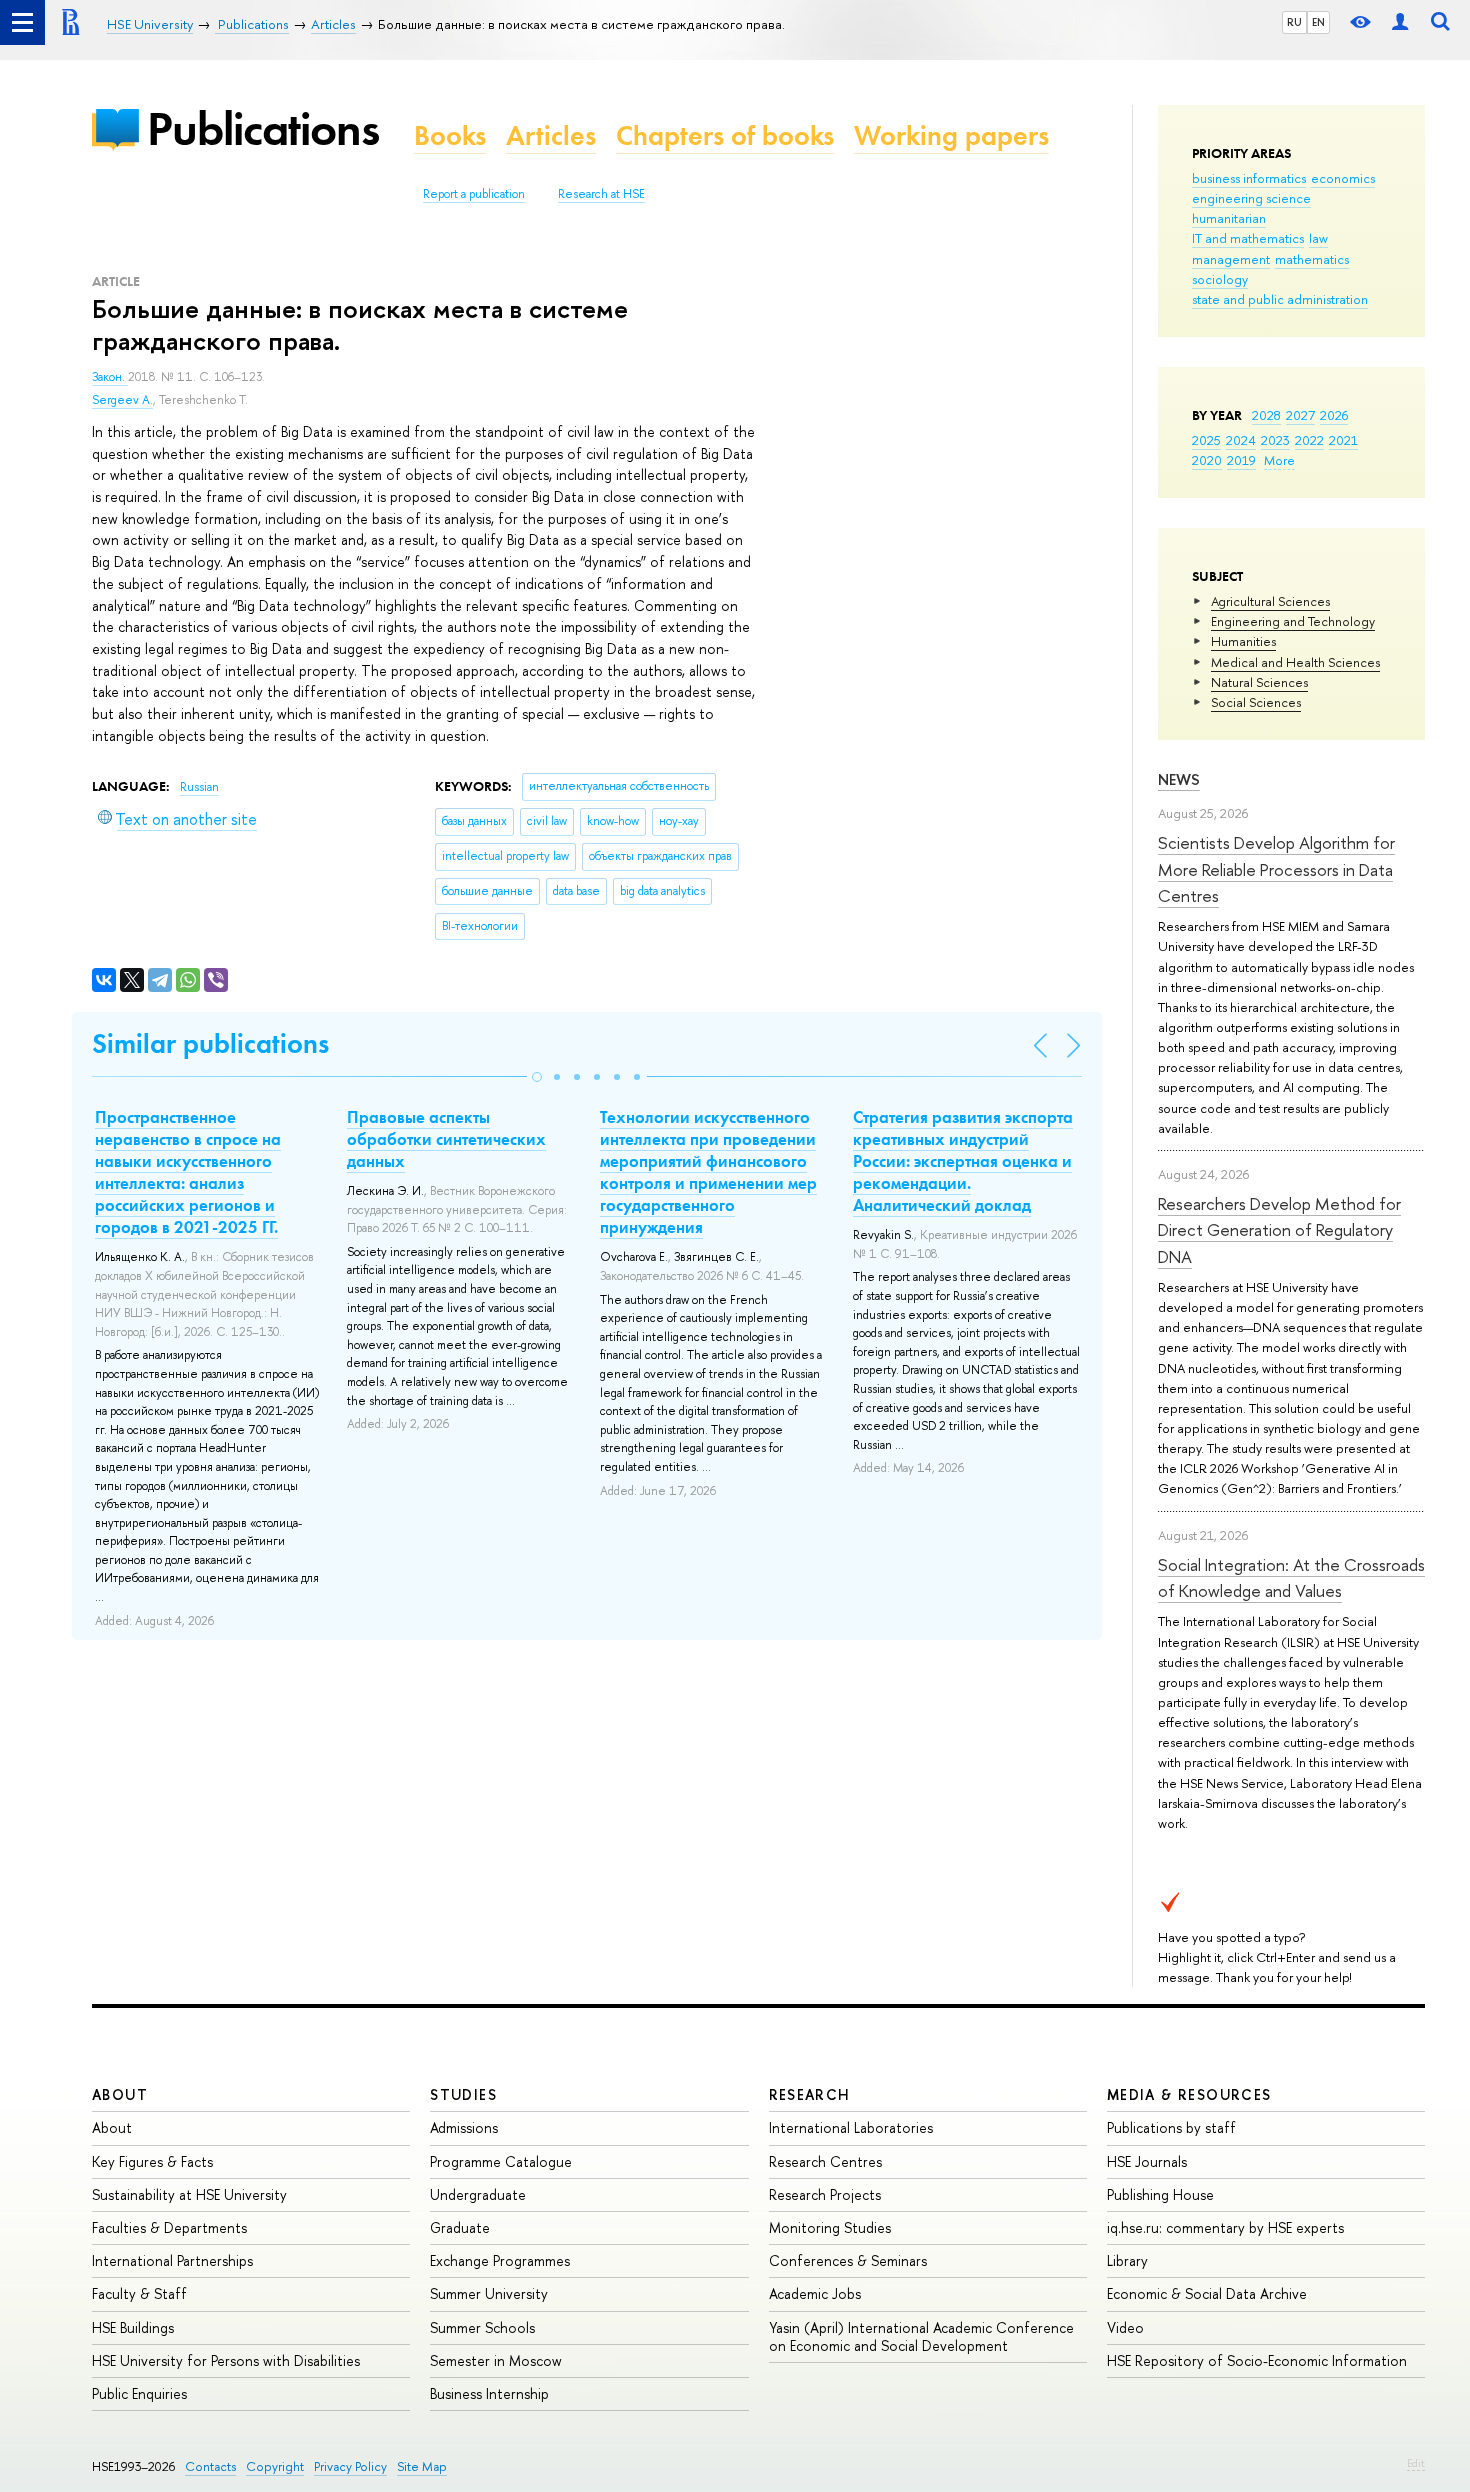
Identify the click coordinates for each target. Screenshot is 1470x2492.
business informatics (1249, 178)
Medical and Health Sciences (1295, 662)
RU (1294, 22)
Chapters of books (725, 135)
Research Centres (825, 2161)
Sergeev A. (122, 400)
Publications (263, 128)
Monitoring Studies (830, 2227)
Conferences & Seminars (848, 2260)
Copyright (275, 2466)
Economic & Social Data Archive (1207, 2293)
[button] (537, 1077)
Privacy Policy (350, 2466)
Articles (551, 135)
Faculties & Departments (169, 2227)
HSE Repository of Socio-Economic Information (1257, 2360)
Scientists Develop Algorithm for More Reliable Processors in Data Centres (1276, 869)
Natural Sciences (1259, 682)
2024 (1241, 440)
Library (1127, 2260)
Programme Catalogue (501, 2161)
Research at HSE (601, 194)
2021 (1343, 440)
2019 (1241, 460)
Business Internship (489, 2393)
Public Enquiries (139, 2393)
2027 (1300, 415)
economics (1343, 178)
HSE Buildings (133, 2327)
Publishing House (1160, 2194)
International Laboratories (851, 2127)
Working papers (951, 135)
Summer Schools (482, 2327)
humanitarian (1229, 218)
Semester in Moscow (496, 2360)
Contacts (210, 2466)
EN (1318, 22)
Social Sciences (1256, 702)
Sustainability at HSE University (189, 2194)
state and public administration (1280, 299)
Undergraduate (478, 2194)
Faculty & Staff (139, 2293)
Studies (463, 2094)
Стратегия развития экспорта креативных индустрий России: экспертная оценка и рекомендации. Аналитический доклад (963, 1161)
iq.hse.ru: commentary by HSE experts (1225, 2227)
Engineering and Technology (1293, 621)
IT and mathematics (1248, 238)
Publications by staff (1171, 2127)
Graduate (460, 2227)
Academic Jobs (815, 2293)
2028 (1266, 415)
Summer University (489, 2293)
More (1279, 460)
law (1318, 238)
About (120, 2094)
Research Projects (825, 2194)
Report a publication (474, 194)
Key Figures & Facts (152, 2161)
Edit (1416, 2463)
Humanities (1243, 641)
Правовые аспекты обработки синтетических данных (446, 1139)
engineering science (1251, 198)
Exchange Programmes (500, 2260)
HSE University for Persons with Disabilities (226, 2360)
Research (810, 2094)
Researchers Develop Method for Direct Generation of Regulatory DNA (1279, 1230)
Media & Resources (1189, 2094)
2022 (1309, 440)
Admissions (464, 2127)
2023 (1275, 440)
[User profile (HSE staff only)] (1400, 22)
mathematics (1312, 259)
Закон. (110, 377)
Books (450, 135)
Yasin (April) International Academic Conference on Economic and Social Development (921, 2336)
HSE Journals (1147, 2161)
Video (1125, 2327)
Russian (199, 787)
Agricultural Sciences (1270, 601)
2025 (1206, 440)
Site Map (422, 2466)
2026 (1334, 415)
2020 (1207, 460)
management (1231, 259)
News (1179, 779)
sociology (1220, 279)
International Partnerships (172, 2260)
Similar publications (210, 1043)
